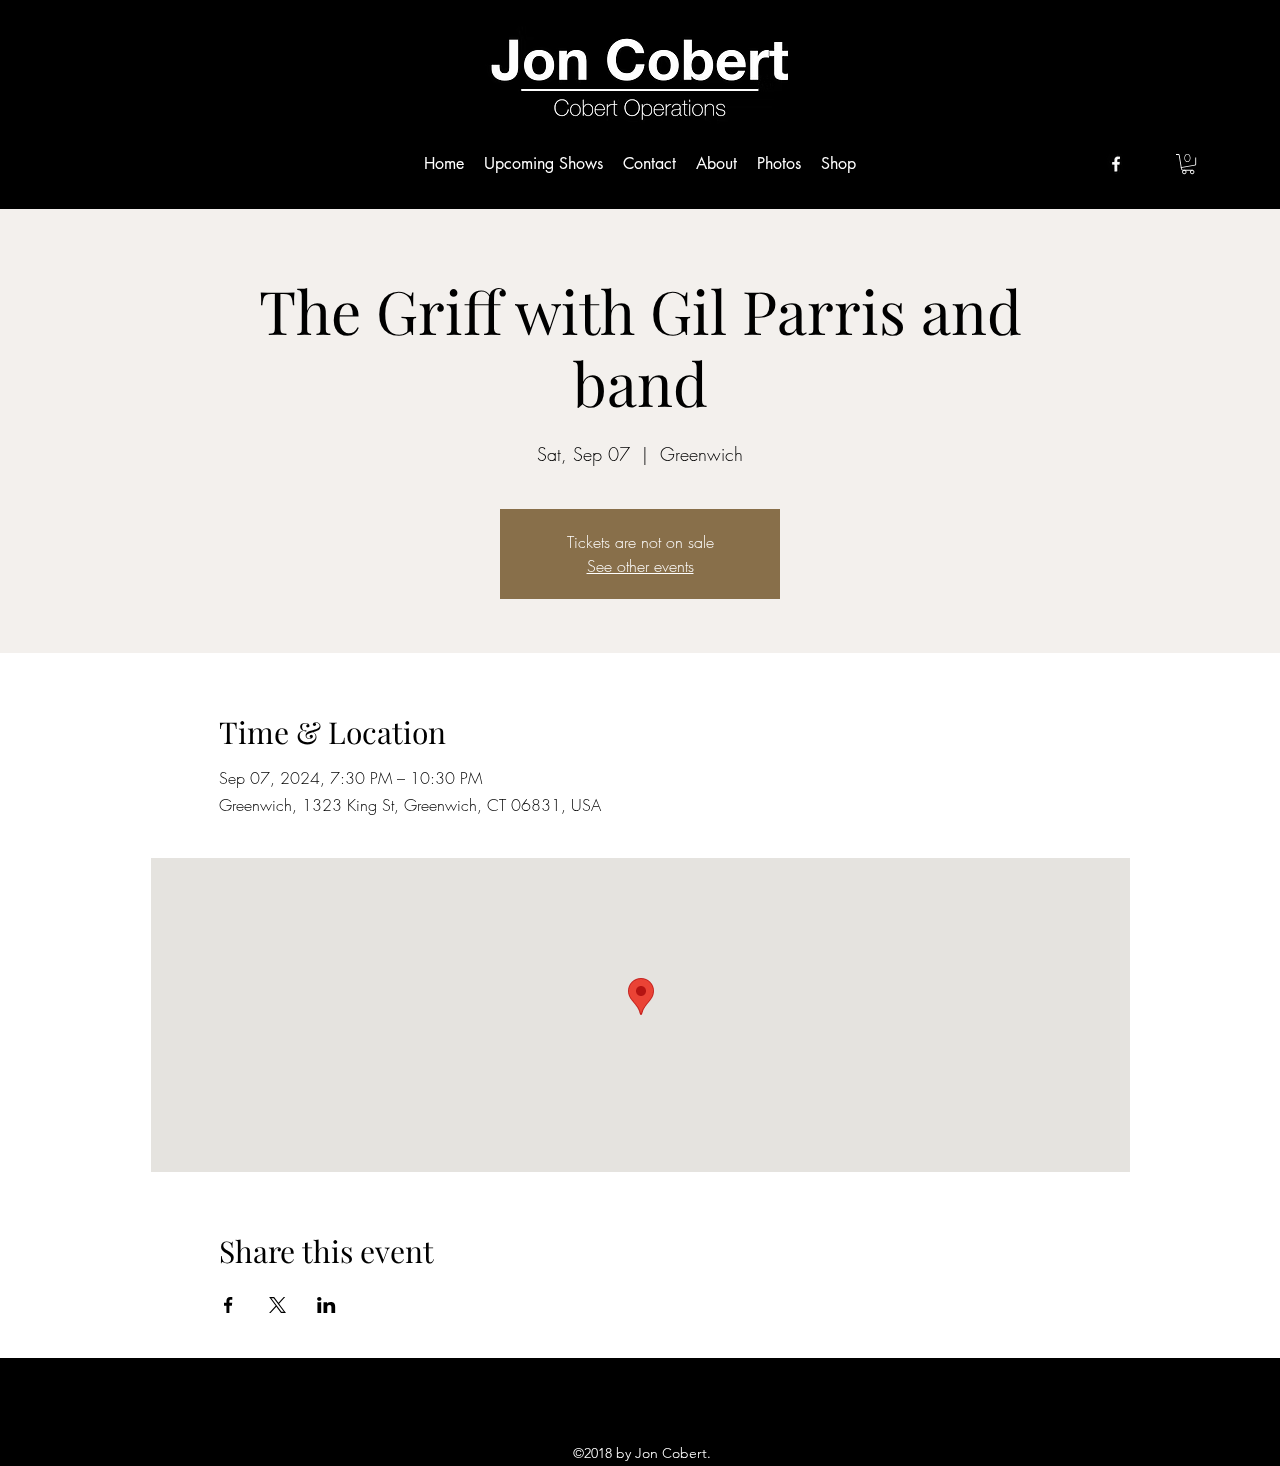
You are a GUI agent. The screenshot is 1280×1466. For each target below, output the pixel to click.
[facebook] (1116, 164)
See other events (640, 566)
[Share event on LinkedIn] (326, 1305)
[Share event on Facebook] (228, 1305)
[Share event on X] (277, 1305)
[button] (1188, 164)
